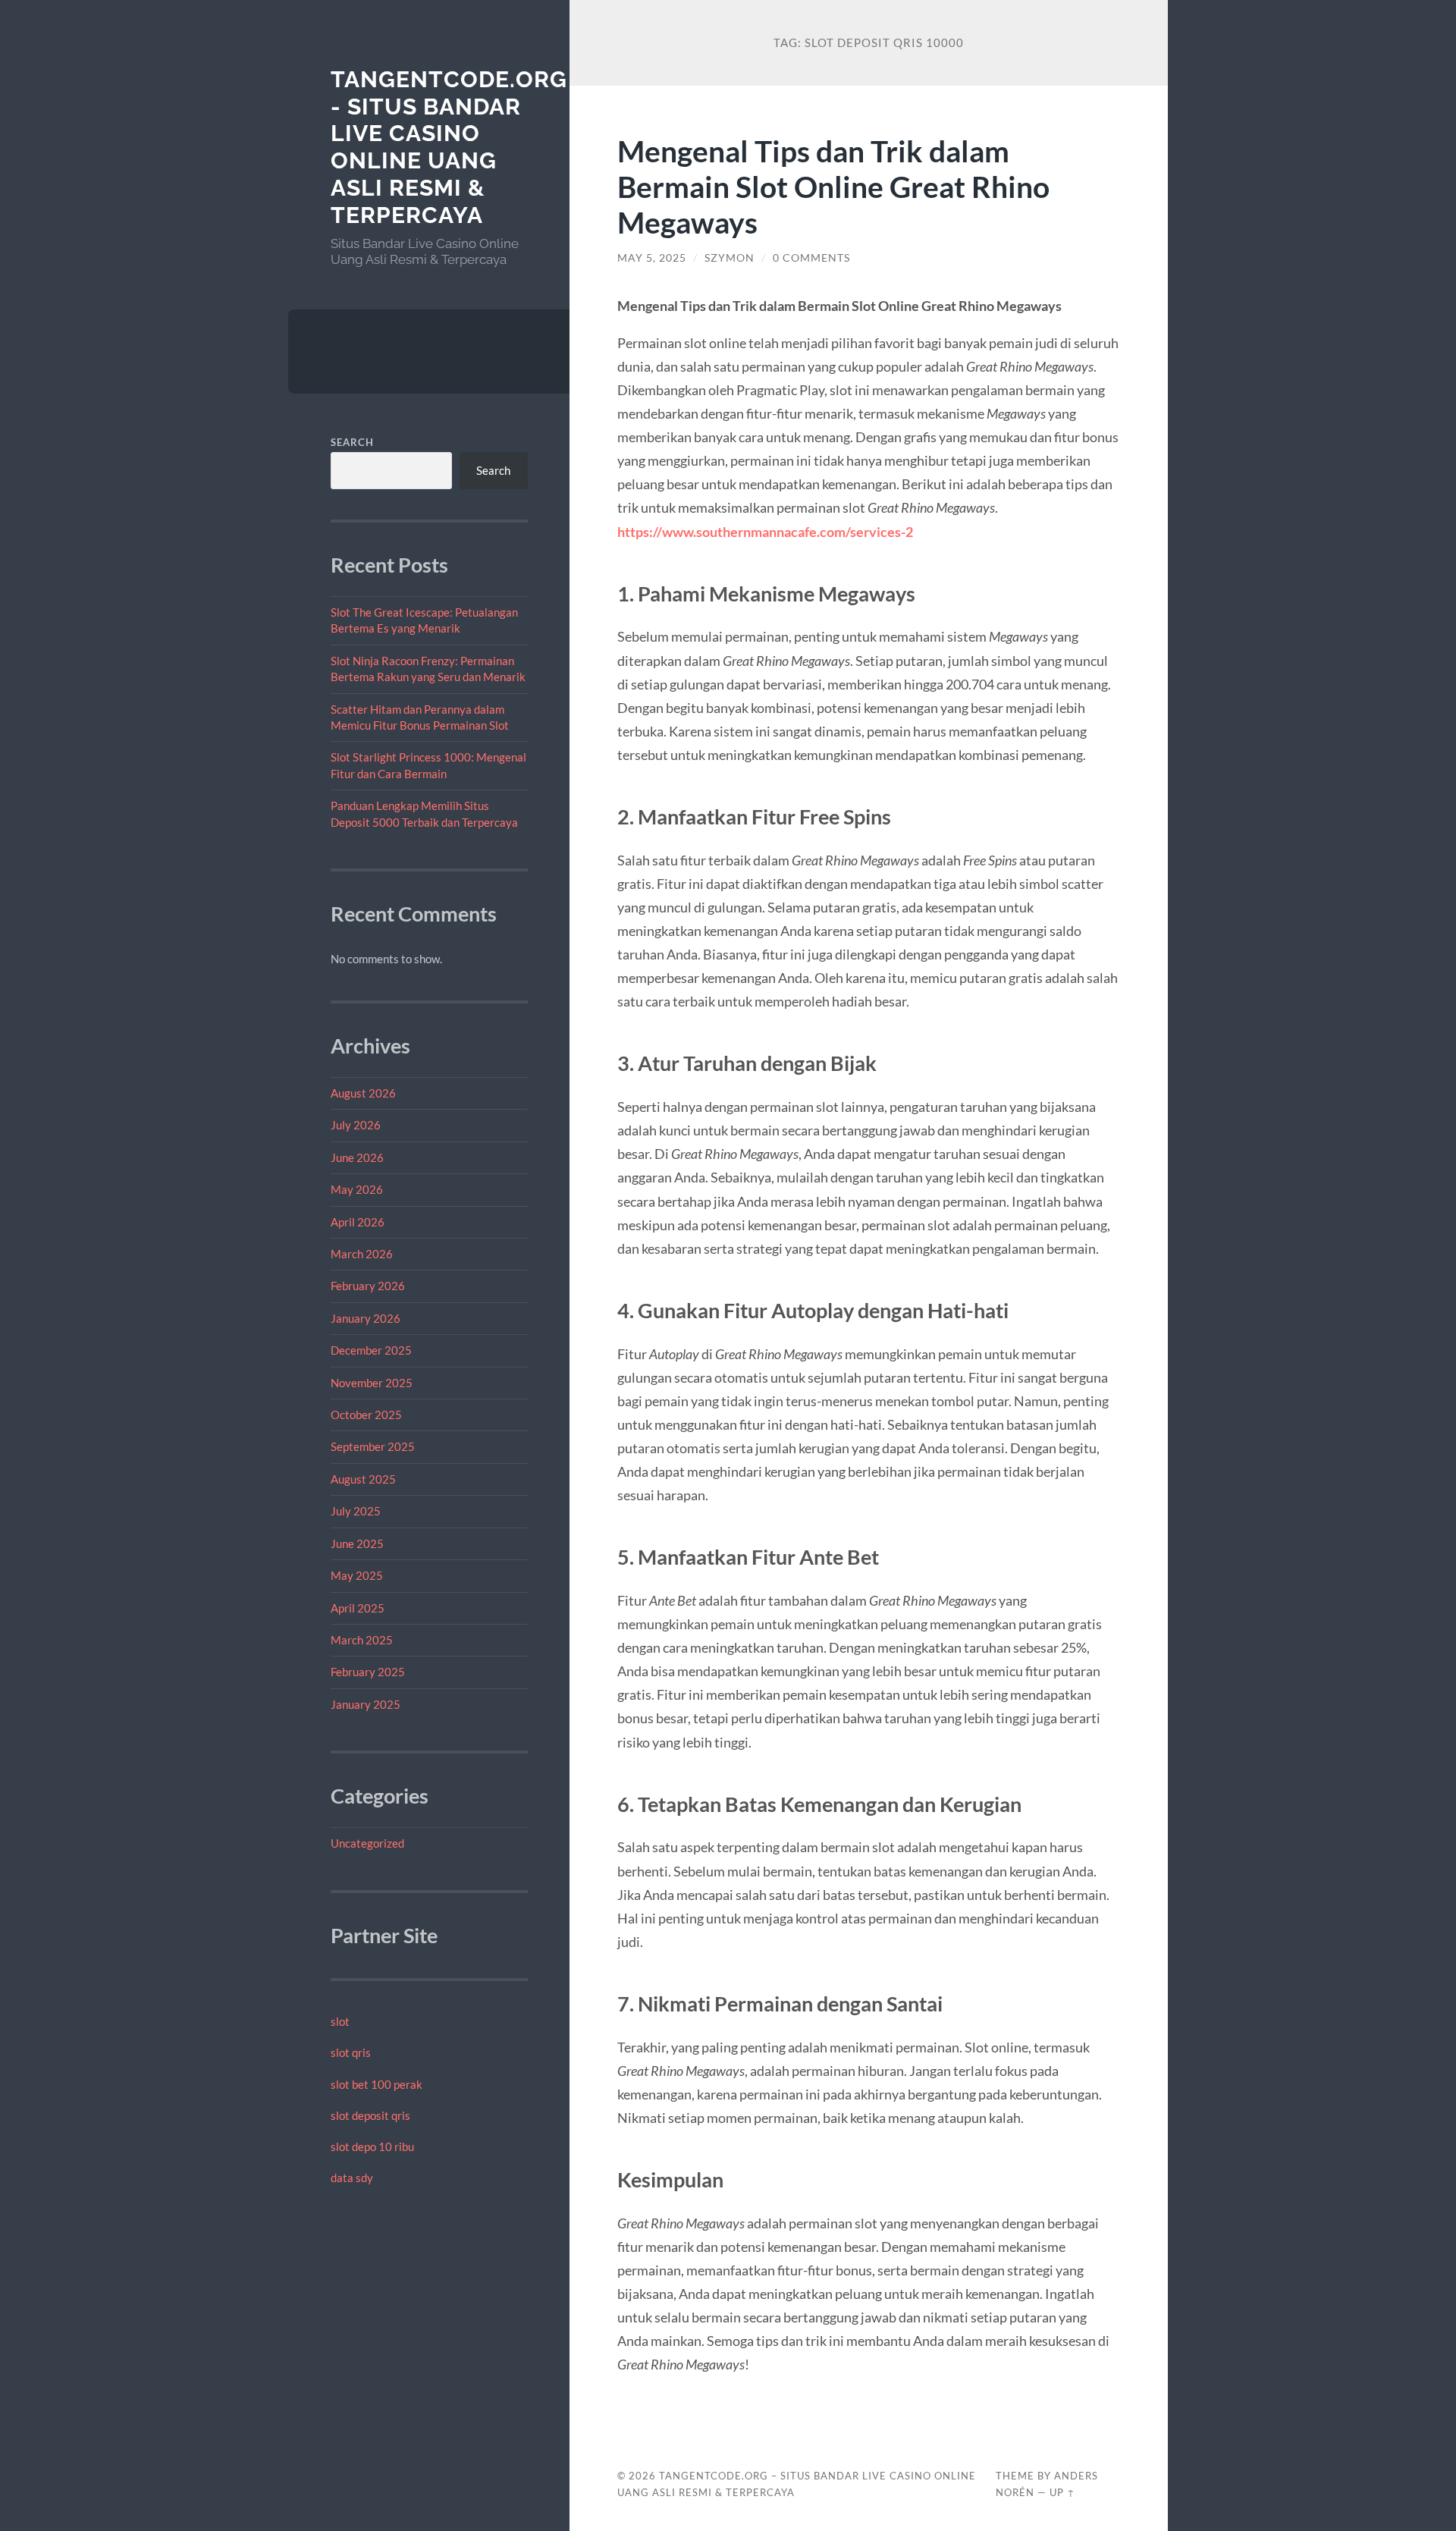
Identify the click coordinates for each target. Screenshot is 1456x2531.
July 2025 (356, 1511)
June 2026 (357, 1157)
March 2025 (362, 1640)
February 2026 (368, 1286)
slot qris (351, 2052)
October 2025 (366, 1415)
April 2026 (358, 1222)
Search (352, 442)
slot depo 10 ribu (372, 2146)
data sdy (352, 2178)
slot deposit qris (370, 2115)
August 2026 (363, 1093)
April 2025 (358, 1608)
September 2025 (373, 1446)
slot (340, 2021)
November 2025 (372, 1383)
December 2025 (371, 1350)
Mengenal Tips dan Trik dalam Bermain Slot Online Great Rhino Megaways (833, 186)
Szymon (730, 258)
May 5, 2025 (652, 258)
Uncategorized (367, 1843)
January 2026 (366, 1318)
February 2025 (368, 1672)
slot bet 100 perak (377, 2084)
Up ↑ (1062, 2492)
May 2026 (357, 1189)
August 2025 (363, 1479)
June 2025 (357, 1543)
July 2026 (356, 1125)
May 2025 (357, 1575)
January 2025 (366, 1704)
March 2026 (362, 1254)
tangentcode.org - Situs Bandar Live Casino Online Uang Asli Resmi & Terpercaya (449, 147)
